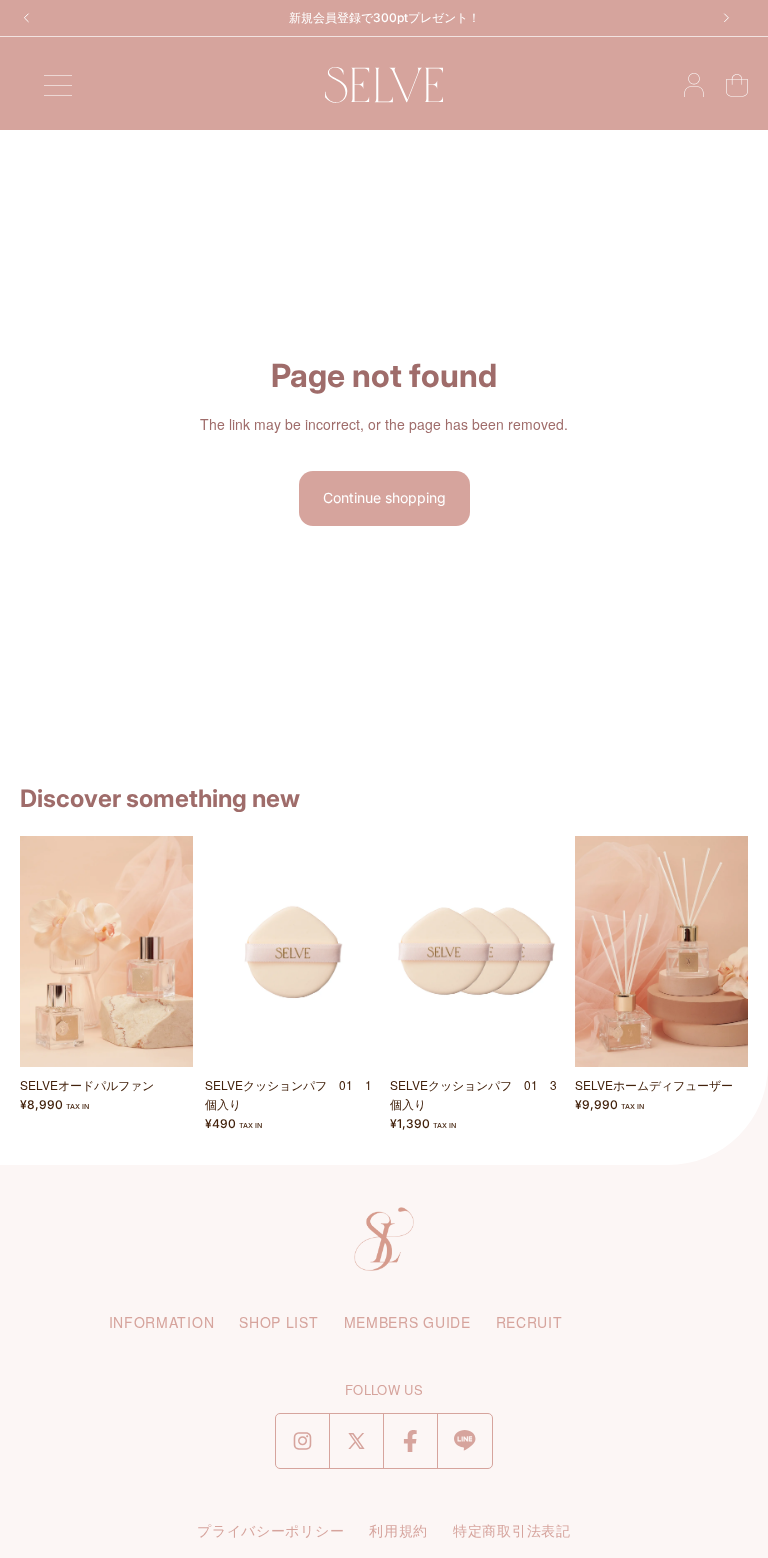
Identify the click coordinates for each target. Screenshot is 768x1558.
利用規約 (398, 1530)
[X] (356, 1441)
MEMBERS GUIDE (407, 1322)
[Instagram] (302, 1441)
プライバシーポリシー (270, 1530)
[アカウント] (694, 85)
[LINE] (465, 1441)
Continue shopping (384, 497)
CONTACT (624, 1322)
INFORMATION (162, 1322)
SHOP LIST (278, 1322)
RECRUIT (529, 1322)
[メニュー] (58, 85)
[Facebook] (410, 1441)
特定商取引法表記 (512, 1530)
